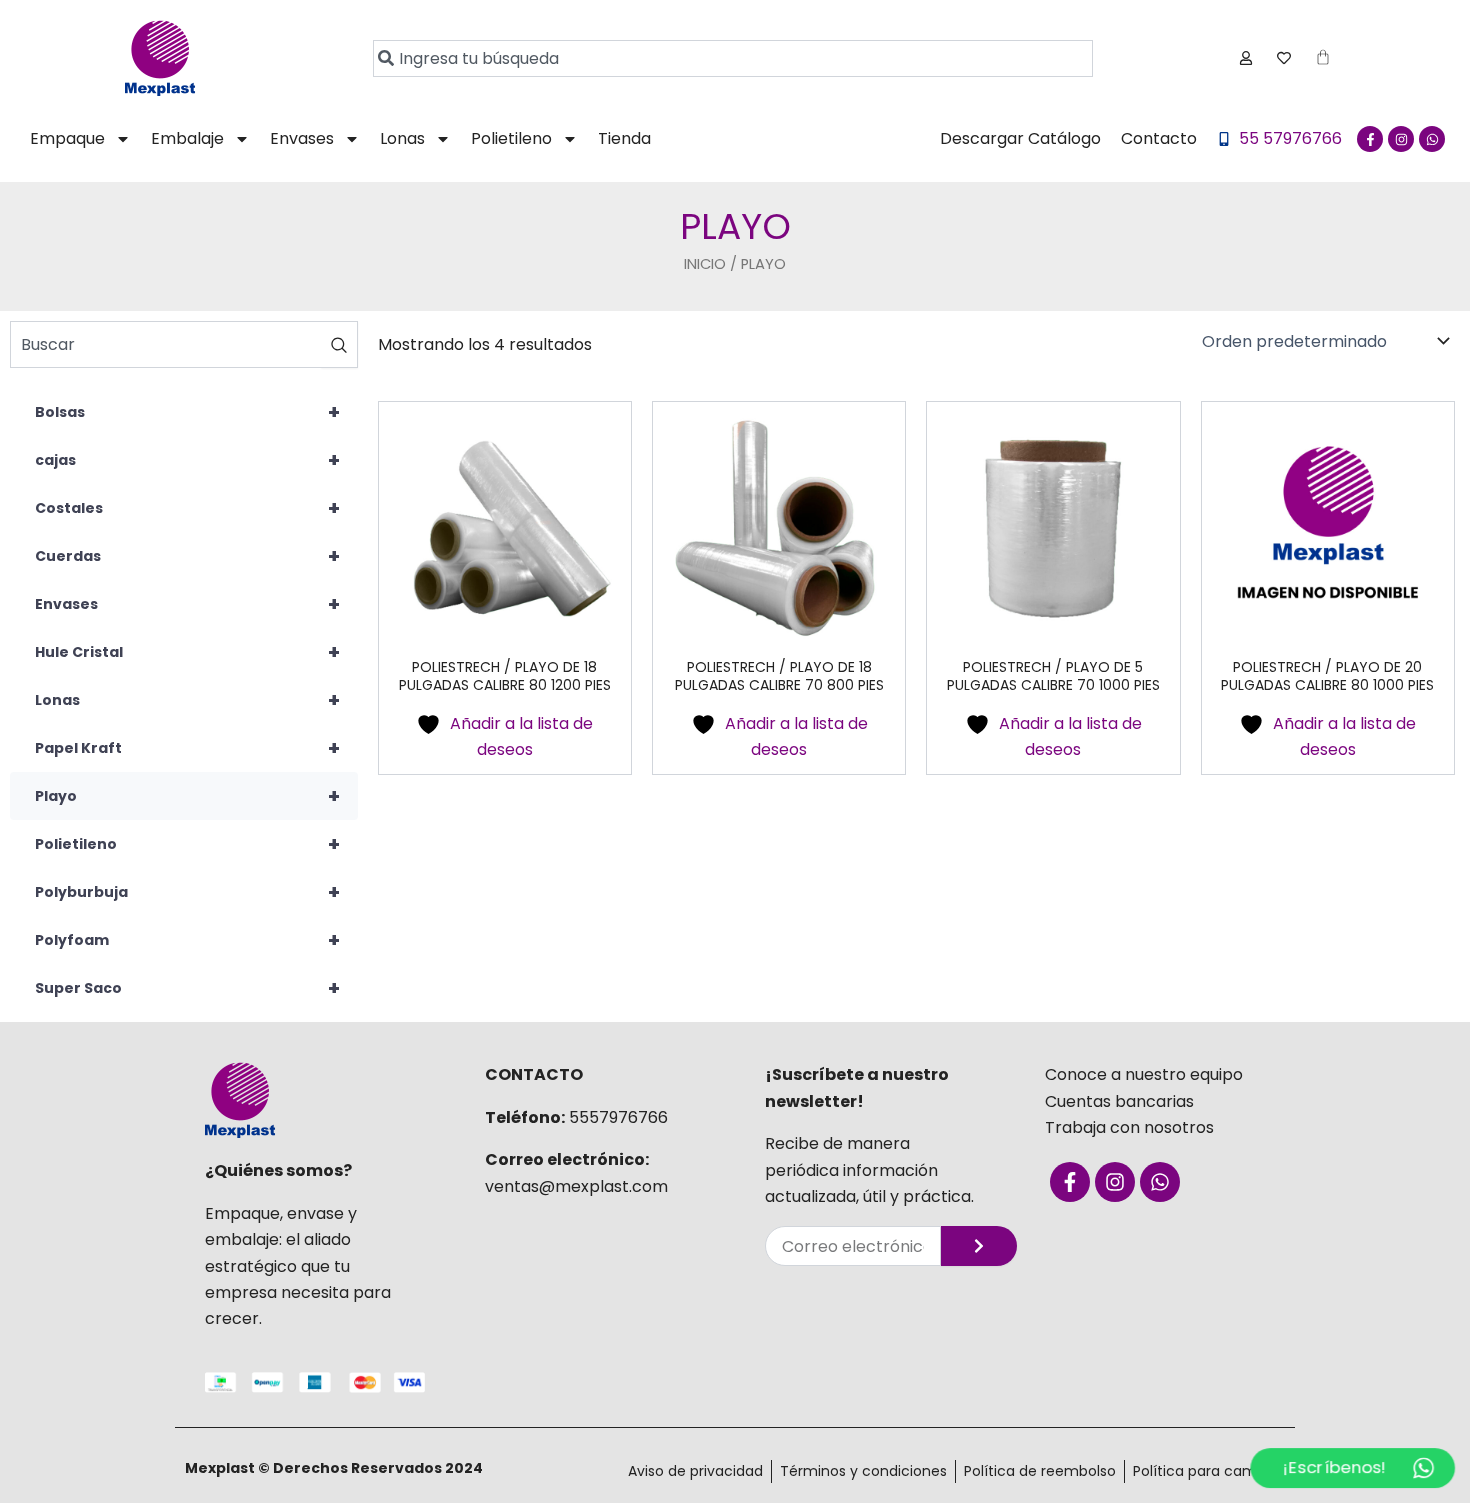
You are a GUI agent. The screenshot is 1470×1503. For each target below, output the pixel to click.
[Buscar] (339, 344)
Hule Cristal (187, 652)
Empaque (67, 138)
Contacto (1159, 138)
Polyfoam (187, 940)
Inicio (705, 264)
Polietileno (511, 138)
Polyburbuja (187, 892)
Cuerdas (187, 556)
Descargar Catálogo (1020, 138)
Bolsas (187, 412)
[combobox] (733, 58)
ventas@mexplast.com (576, 1186)
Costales (187, 508)
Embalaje (187, 138)
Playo (187, 796)
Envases (302, 138)
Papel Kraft (187, 748)
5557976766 (618, 1117)
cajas (187, 460)
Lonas (402, 138)
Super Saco (187, 988)
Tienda (624, 138)
